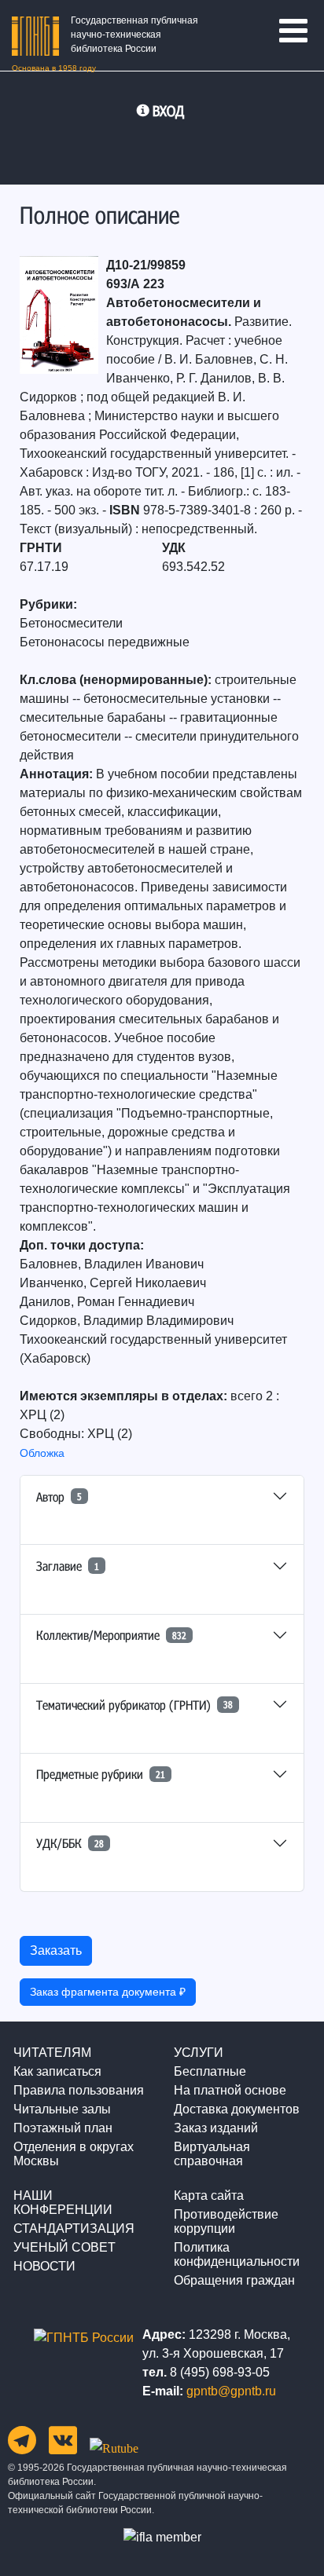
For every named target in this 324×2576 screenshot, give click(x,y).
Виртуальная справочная (212, 2154)
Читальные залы (62, 2109)
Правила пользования (79, 2090)
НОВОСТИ (44, 2266)
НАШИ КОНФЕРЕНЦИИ (63, 2203)
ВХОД (168, 111)
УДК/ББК (70, 1843)
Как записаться (57, 2071)
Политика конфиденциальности (237, 2254)
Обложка (42, 1453)
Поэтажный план (63, 2128)
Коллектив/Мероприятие (111, 1635)
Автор (59, 1497)
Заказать (56, 1950)
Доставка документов (237, 2109)
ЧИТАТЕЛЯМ (52, 2053)
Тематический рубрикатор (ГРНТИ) (134, 1705)
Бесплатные (210, 2071)
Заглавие (68, 1566)
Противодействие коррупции (226, 2221)
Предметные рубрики (101, 1774)
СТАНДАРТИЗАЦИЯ (74, 2228)
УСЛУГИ (199, 2053)
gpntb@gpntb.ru (231, 2391)
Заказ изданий (216, 2128)
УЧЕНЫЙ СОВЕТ (64, 2247)
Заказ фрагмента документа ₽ (108, 1992)
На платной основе (230, 2090)
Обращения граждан (234, 2280)
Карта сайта (209, 2195)
